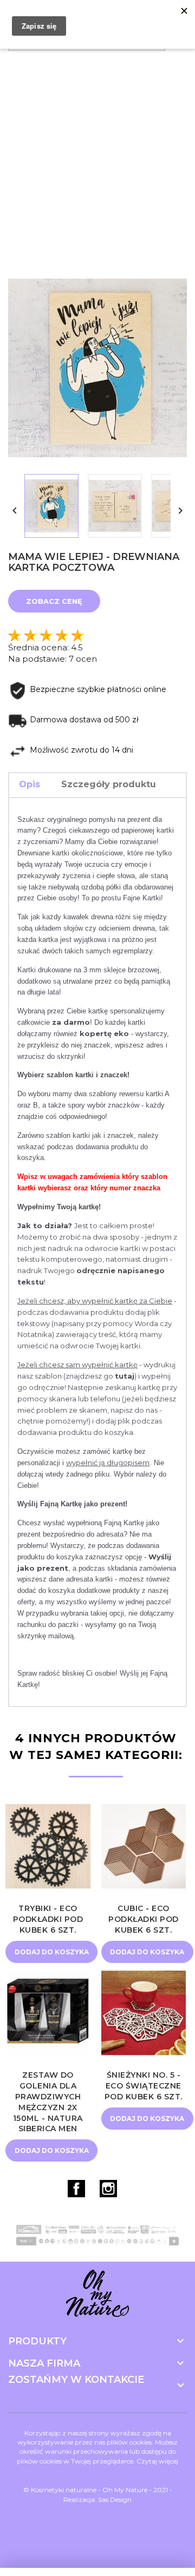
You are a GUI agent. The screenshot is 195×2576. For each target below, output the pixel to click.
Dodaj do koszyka (52, 1952)
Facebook (76, 2189)
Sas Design (115, 2499)
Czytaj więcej (157, 2461)
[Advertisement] (97, 159)
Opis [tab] (30, 784)
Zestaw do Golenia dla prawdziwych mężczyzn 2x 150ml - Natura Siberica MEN (48, 2102)
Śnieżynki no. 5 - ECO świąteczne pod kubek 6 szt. (144, 2086)
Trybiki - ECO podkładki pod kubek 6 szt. (48, 1919)
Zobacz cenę (54, 601)
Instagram (108, 2189)
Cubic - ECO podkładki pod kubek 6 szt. (144, 1919)
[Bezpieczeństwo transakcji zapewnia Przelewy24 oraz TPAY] (97, 2235)
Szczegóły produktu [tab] (109, 784)
